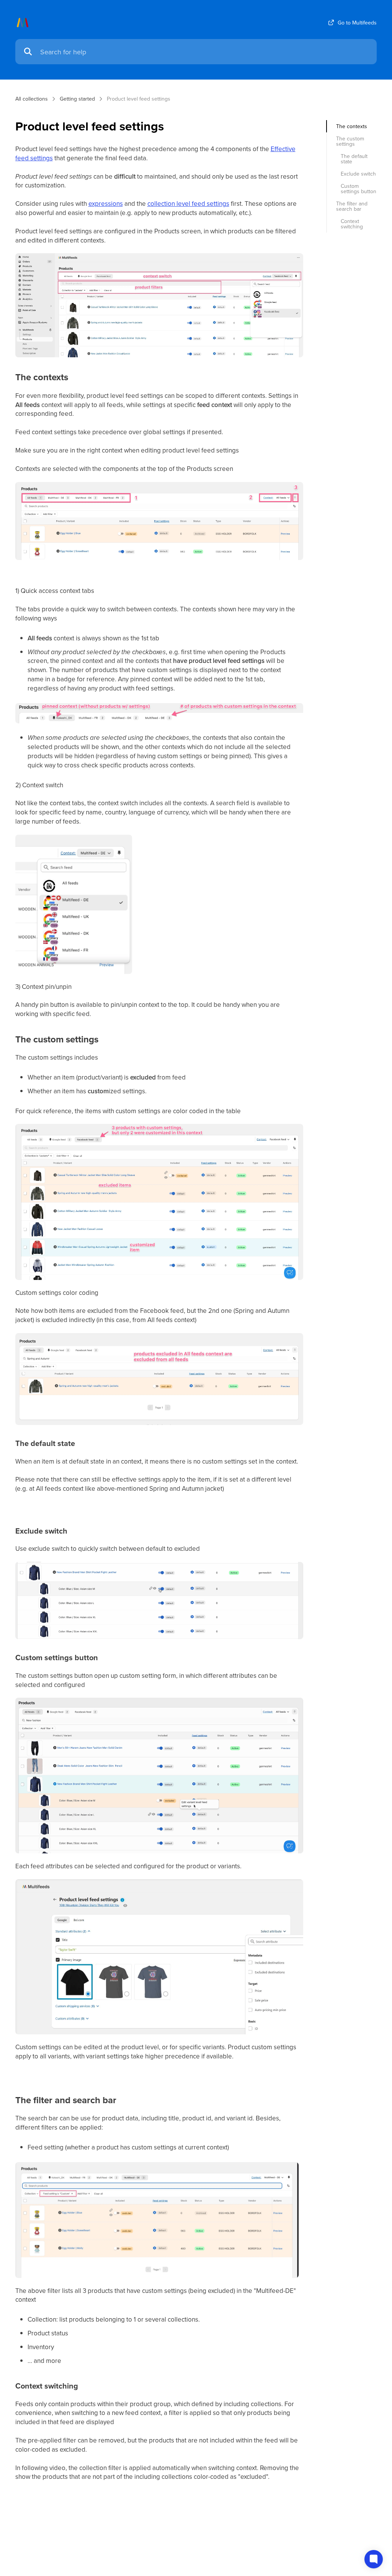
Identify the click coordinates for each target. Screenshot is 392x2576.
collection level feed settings (188, 204)
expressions (106, 204)
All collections (32, 99)
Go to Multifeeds (357, 23)
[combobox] (205, 52)
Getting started (77, 99)
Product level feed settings (139, 99)
